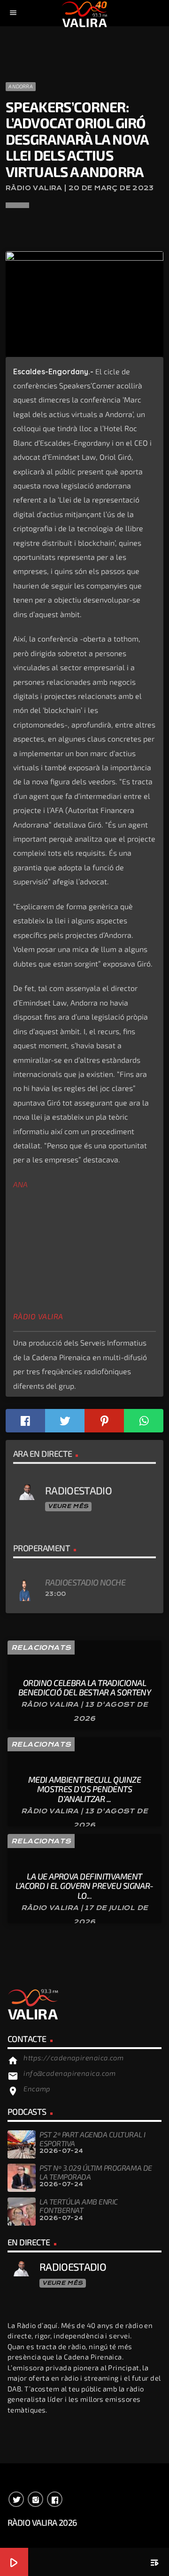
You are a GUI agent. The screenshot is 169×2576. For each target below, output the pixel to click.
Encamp (37, 2089)
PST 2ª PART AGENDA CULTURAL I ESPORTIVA (92, 2139)
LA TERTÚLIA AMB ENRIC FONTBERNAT (79, 2206)
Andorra (21, 86)
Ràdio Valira (38, 1316)
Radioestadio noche (85, 1582)
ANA (20, 1184)
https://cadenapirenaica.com (73, 2058)
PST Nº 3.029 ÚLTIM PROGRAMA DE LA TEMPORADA (96, 2172)
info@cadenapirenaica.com (69, 2073)
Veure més (68, 1506)
